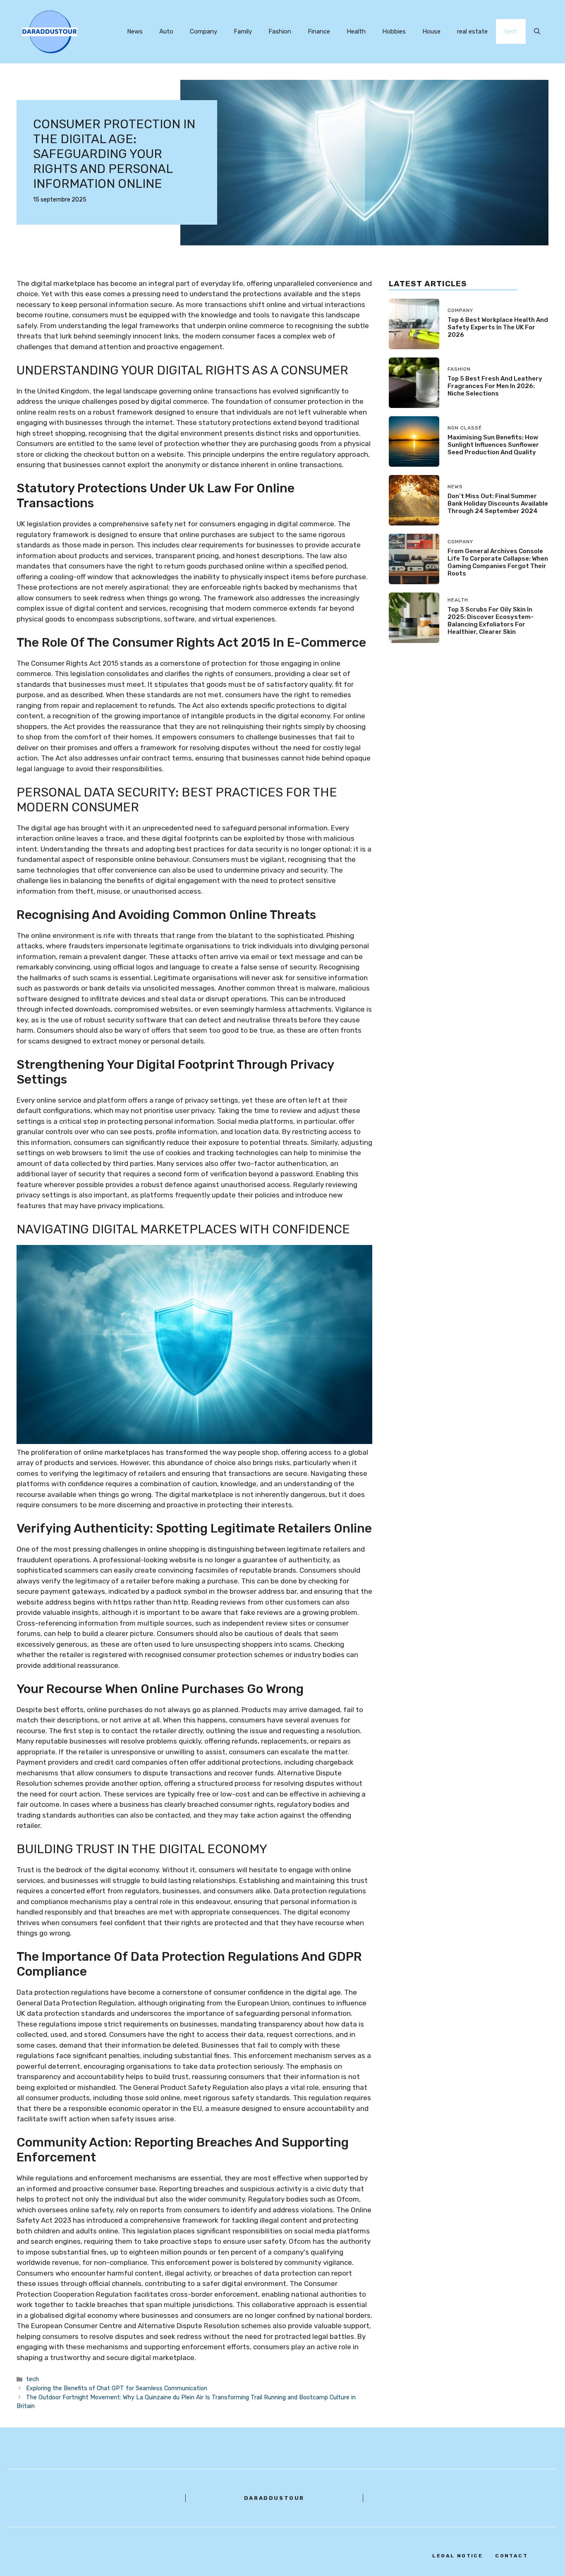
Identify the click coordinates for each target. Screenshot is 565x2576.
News (135, 31)
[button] (537, 31)
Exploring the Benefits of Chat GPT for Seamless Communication (117, 2388)
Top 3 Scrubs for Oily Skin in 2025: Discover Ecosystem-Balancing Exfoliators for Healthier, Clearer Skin (491, 621)
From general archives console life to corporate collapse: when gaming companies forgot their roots (498, 562)
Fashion (280, 31)
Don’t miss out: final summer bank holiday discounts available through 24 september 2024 (498, 503)
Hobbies (394, 31)
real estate (472, 31)
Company (203, 31)
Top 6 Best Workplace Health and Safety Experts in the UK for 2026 (498, 327)
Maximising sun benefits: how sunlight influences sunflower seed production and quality (493, 444)
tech (511, 31)
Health (356, 31)
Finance (319, 31)
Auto (166, 31)
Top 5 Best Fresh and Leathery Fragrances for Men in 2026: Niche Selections (495, 386)
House (431, 31)
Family (243, 31)
